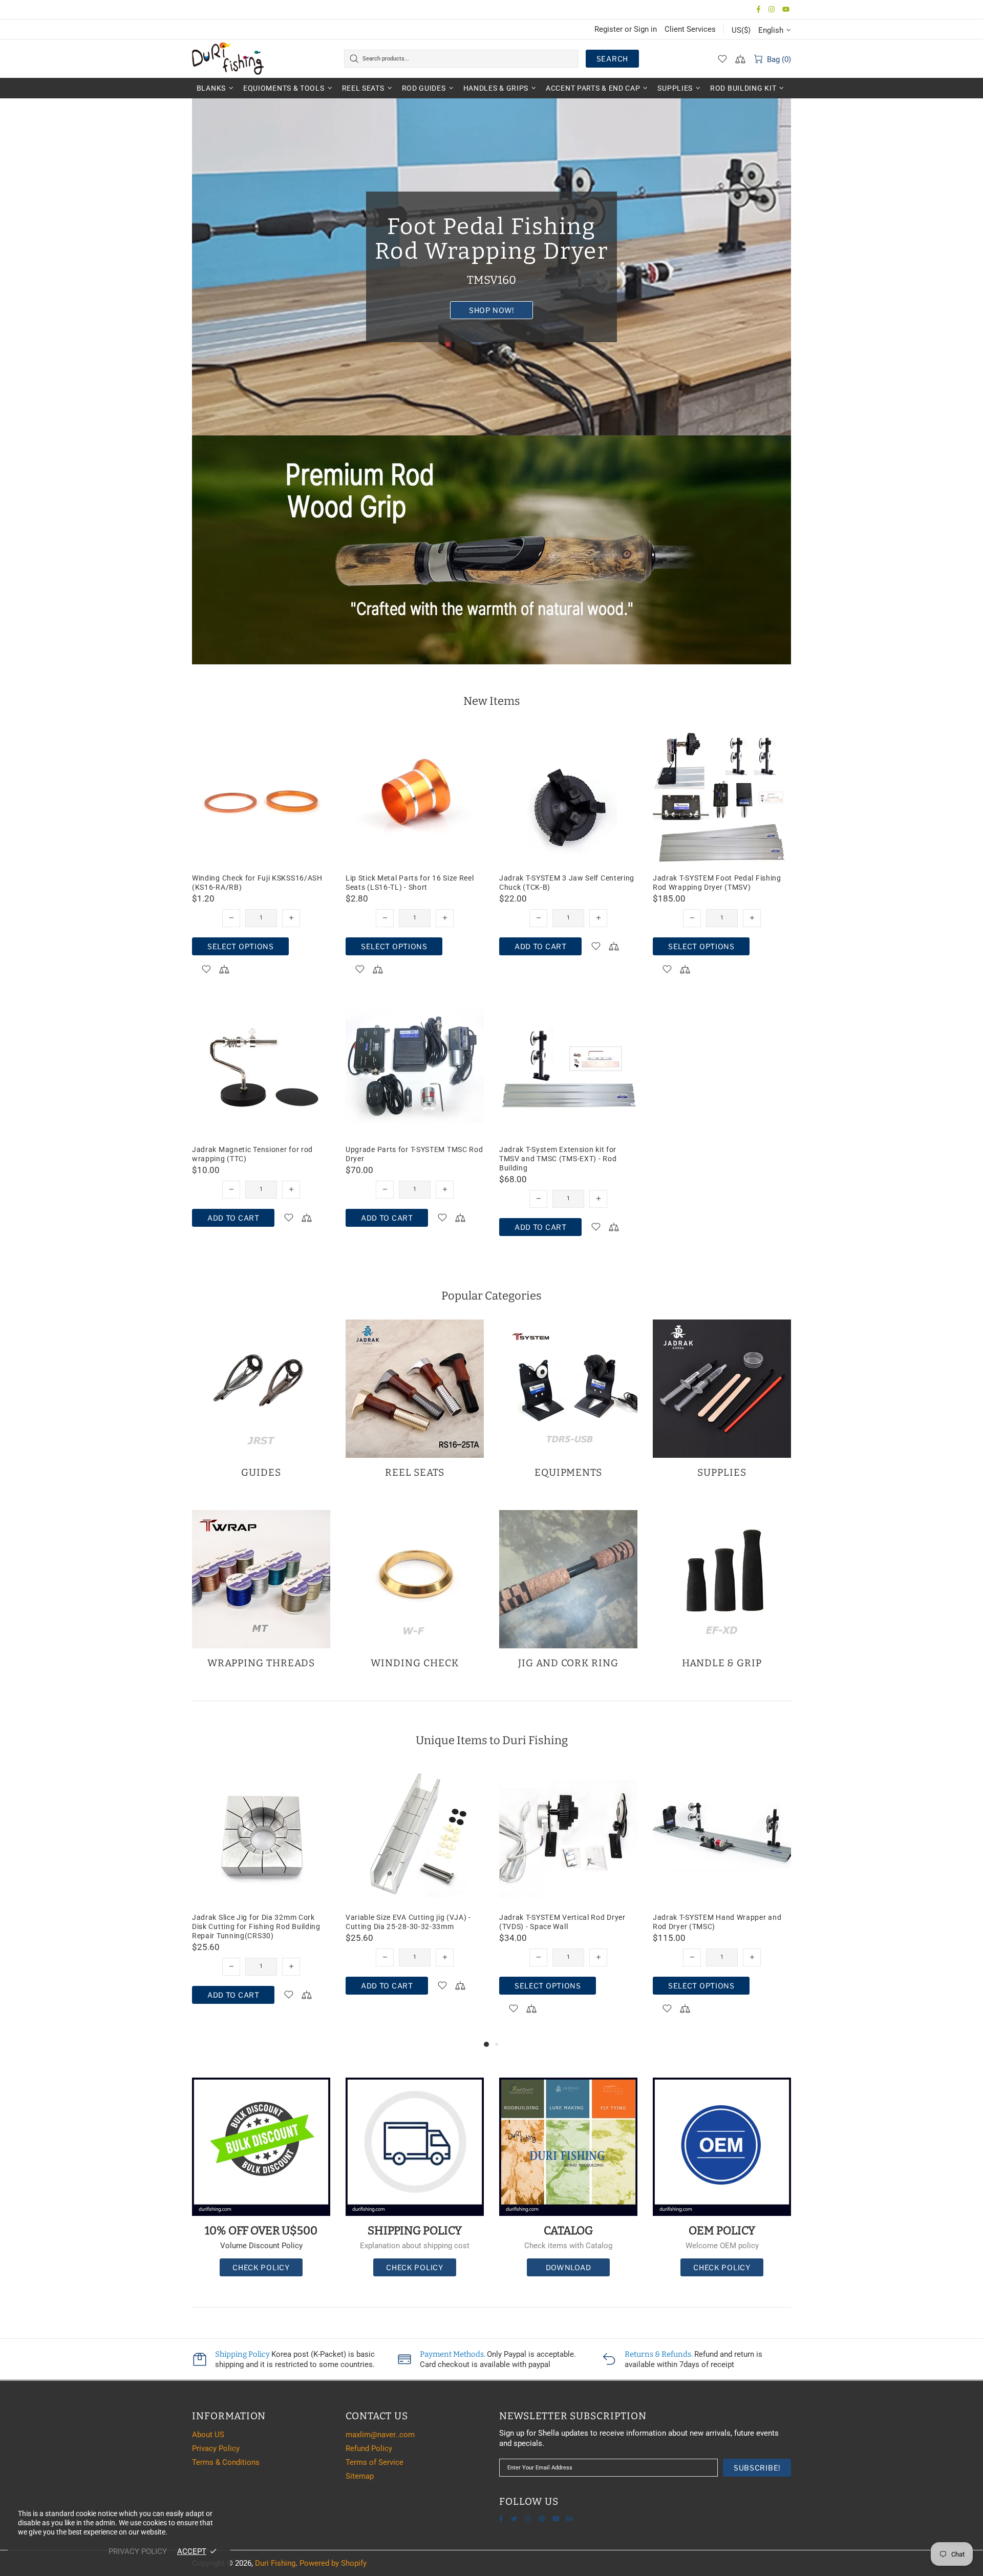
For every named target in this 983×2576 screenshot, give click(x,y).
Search (612, 59)
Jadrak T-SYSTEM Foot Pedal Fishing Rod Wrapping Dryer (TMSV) (717, 883)
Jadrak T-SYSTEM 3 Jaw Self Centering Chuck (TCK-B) (567, 883)
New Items (492, 701)
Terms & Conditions (226, 2462)
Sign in (645, 29)
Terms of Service (375, 2462)
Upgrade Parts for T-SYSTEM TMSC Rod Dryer (414, 1154)
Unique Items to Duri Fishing (492, 1740)
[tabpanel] (568, 1902)
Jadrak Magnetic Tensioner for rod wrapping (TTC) (252, 1154)
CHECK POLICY (261, 2267)
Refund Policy (369, 2448)
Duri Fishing (228, 58)
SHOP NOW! (491, 310)
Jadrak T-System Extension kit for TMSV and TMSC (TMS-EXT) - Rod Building (558, 1159)
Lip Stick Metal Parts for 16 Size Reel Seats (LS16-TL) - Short (410, 883)
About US (208, 2435)
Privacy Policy (216, 2448)
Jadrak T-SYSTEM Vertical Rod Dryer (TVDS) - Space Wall (255, 1922)
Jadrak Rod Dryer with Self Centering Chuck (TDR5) (564, 1922)
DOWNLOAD (569, 2267)
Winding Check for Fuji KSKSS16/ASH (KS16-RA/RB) (257, 883)
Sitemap (360, 2476)
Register (608, 29)
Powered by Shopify (333, 2563)
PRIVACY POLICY (138, 2551)
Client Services (690, 29)
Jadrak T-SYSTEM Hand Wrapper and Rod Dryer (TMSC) (410, 1922)
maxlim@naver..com (380, 2435)
